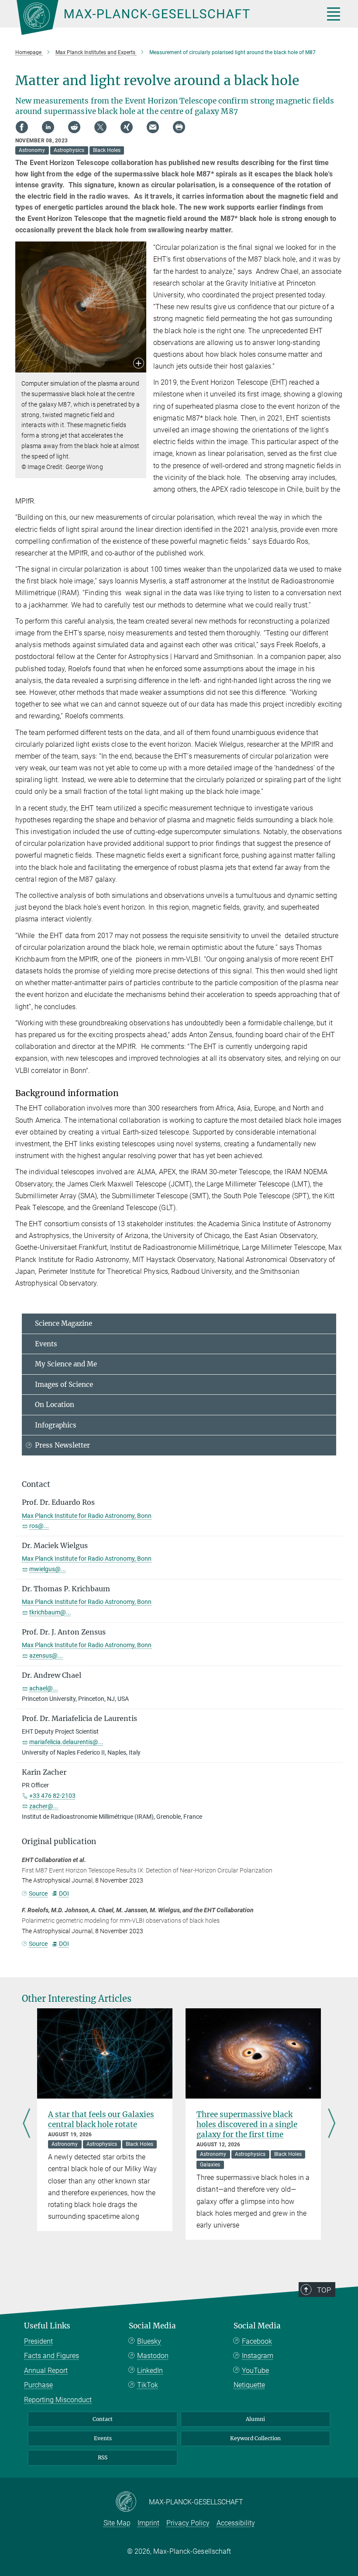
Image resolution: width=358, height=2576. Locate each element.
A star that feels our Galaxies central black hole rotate (101, 2119)
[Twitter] (100, 127)
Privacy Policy (188, 2523)
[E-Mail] (153, 127)
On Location (55, 1405)
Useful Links (47, 2326)
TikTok (148, 2385)
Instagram (258, 2356)
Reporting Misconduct (58, 2400)
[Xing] (127, 127)
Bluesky (149, 2341)
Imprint (148, 2523)
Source (38, 1893)
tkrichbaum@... (50, 1612)
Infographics (56, 1425)
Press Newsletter (62, 1445)
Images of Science (64, 1385)
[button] (139, 364)
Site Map (117, 2523)
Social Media (152, 2326)
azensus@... (46, 1655)
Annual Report (46, 2371)
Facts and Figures (52, 2356)
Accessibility (236, 2523)
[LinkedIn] (48, 127)
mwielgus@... (48, 1569)
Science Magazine (64, 1323)
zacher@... (44, 1806)
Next (332, 2124)
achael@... (44, 1688)
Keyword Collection (255, 2438)
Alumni (255, 2419)
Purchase (38, 2385)
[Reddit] (74, 127)
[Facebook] (22, 127)
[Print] (179, 127)
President (38, 2341)
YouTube (255, 2371)
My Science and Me (66, 1364)
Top (324, 2290)
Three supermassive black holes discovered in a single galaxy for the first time (247, 2124)
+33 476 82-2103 (52, 1796)
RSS (103, 2457)
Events (46, 1344)
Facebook (257, 2341)
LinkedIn (150, 2371)
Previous (26, 2124)
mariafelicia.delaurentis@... (66, 1742)
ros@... (39, 1526)
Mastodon (153, 2356)
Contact (103, 2419)
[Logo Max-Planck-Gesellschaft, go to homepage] (159, 17)
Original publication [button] (59, 1841)
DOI (64, 1893)
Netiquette (249, 2385)
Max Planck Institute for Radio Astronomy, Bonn (87, 1516)
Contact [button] (36, 1484)
